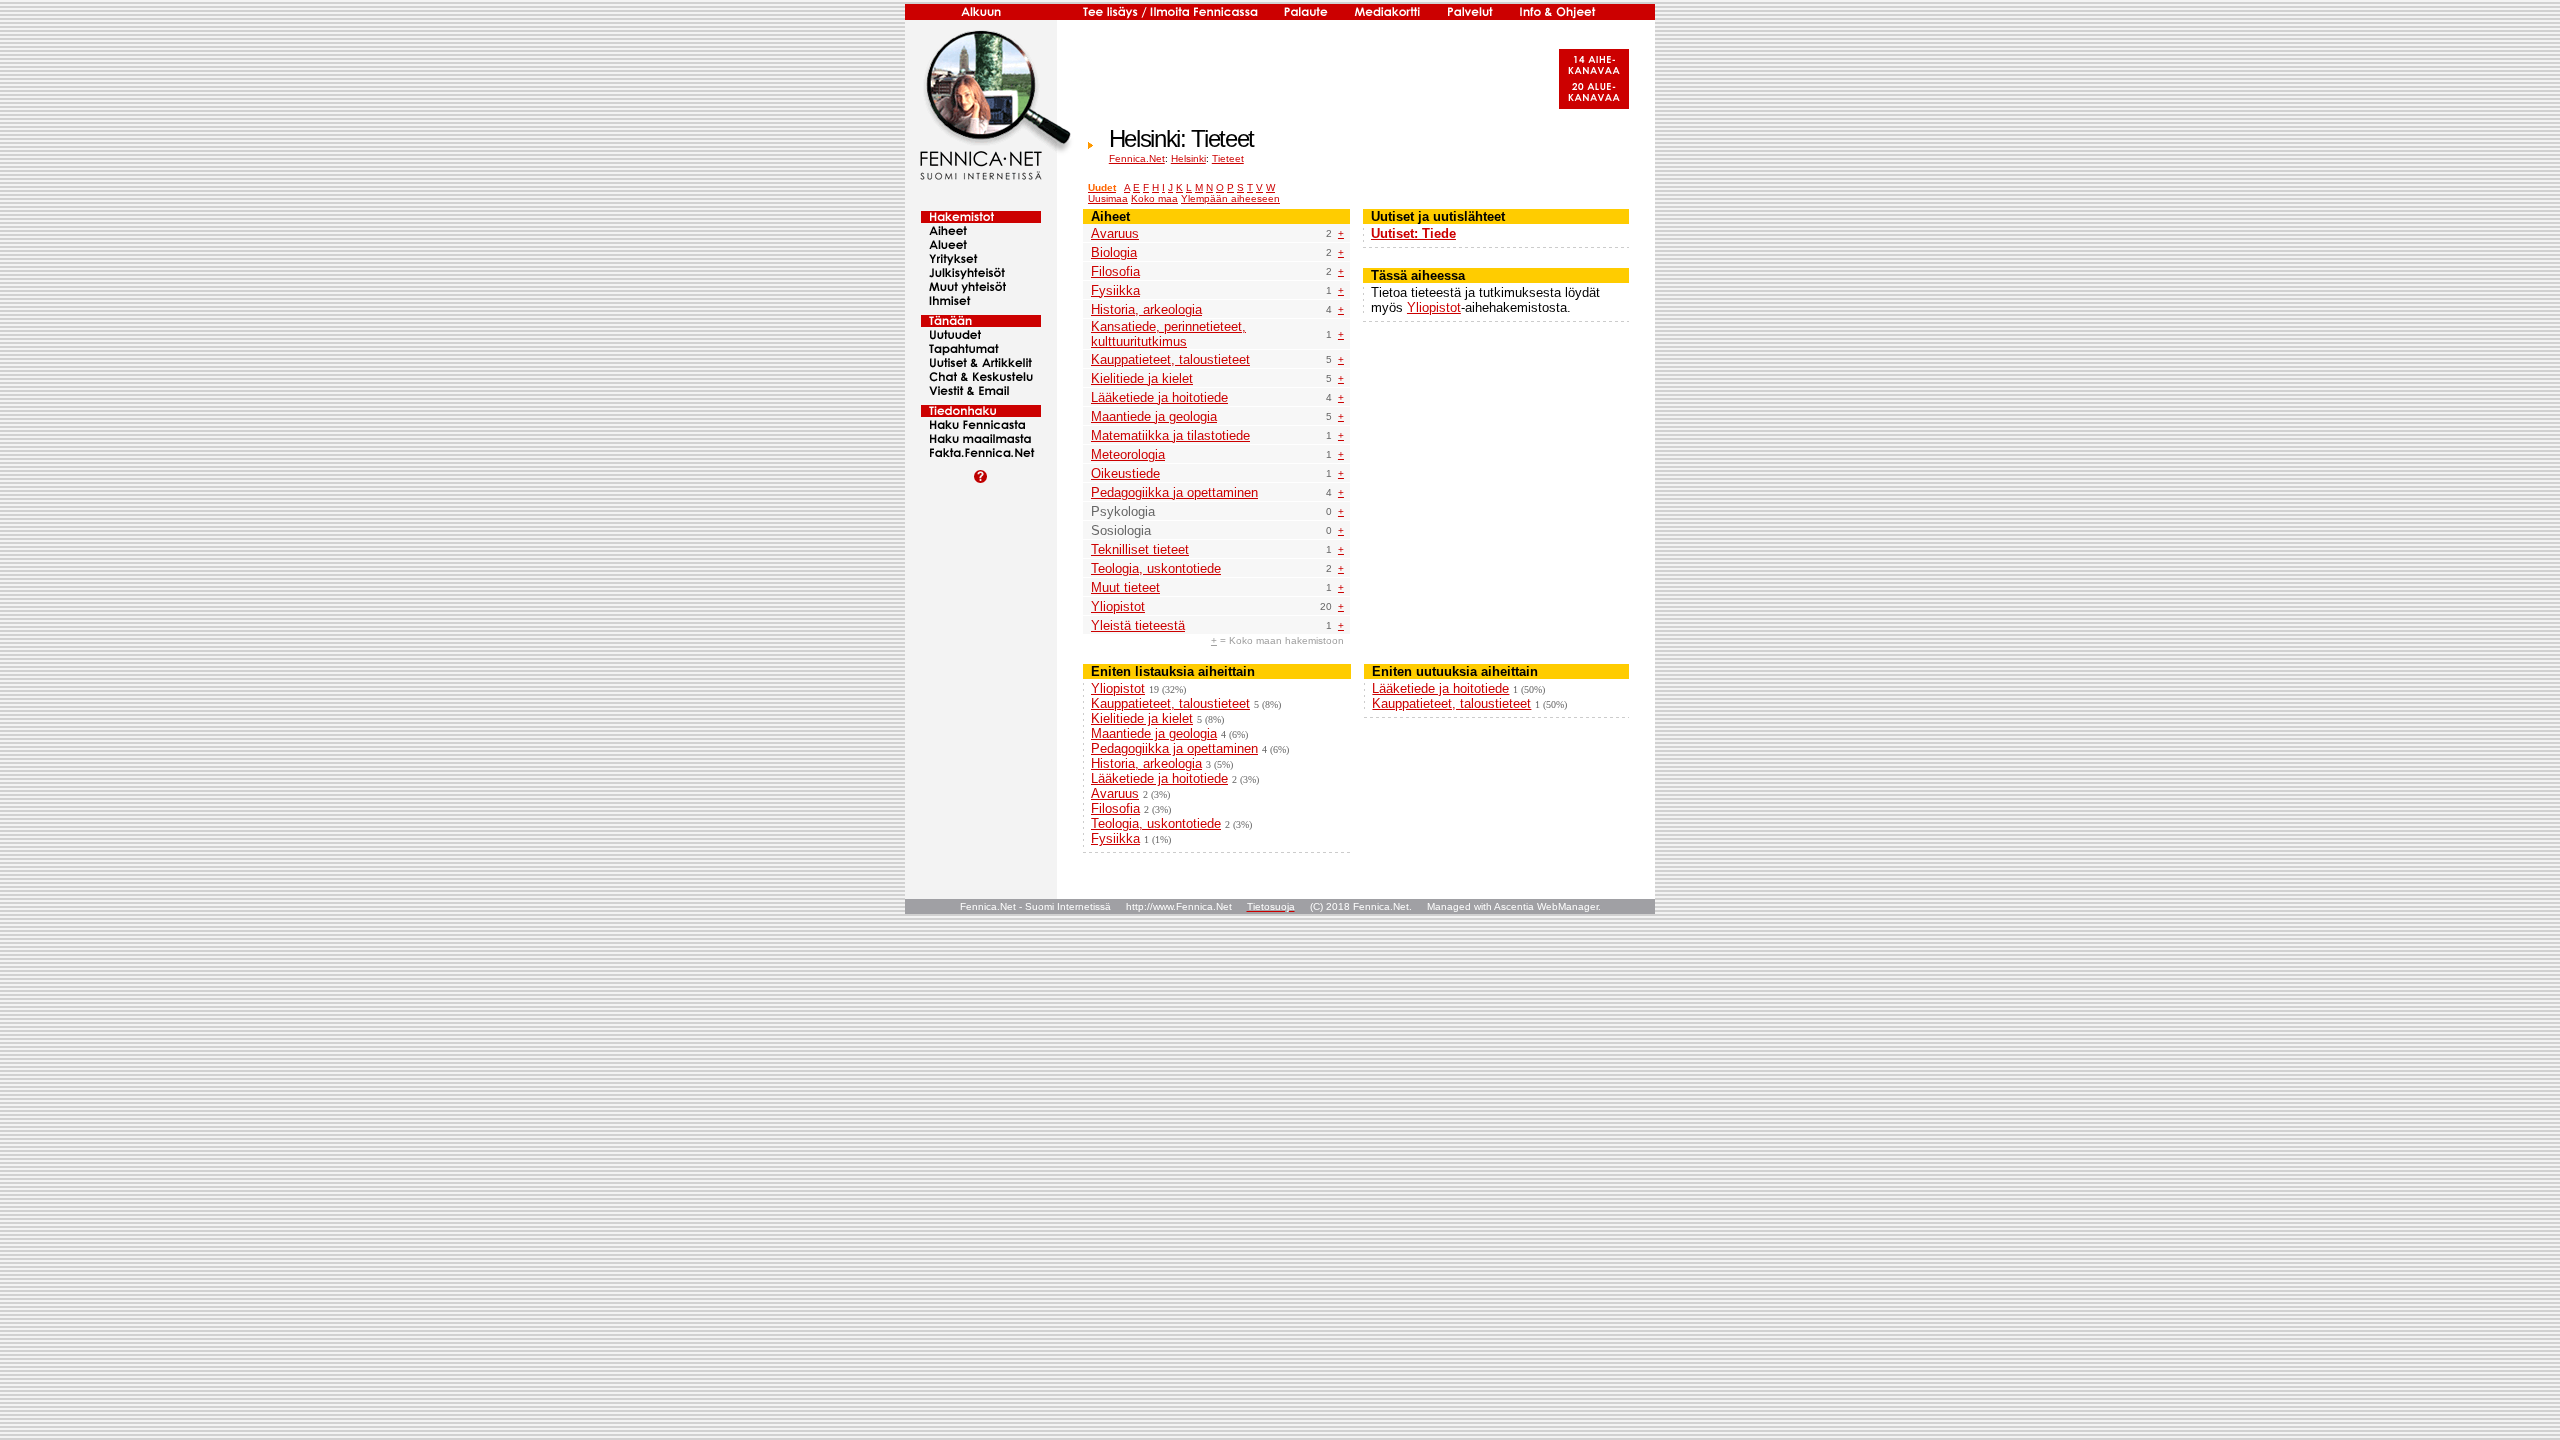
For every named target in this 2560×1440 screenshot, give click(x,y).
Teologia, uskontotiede (1156, 568)
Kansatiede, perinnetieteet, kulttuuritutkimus (1168, 334)
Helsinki (1188, 158)
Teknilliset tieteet (1140, 549)
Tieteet (1228, 158)
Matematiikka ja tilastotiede (1170, 435)
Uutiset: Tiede (1413, 233)
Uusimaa (1108, 198)
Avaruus (1115, 233)
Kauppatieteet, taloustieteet (1170, 359)
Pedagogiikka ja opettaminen (1174, 492)
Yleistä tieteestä (1138, 625)
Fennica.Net (1137, 158)
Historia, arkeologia (1146, 309)
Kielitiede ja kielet (1142, 378)
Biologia (1114, 252)
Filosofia (1115, 271)
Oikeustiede (1125, 473)
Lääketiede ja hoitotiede (1159, 397)
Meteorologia (1128, 454)
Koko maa (1154, 198)
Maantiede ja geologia (1154, 416)
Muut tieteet (1125, 587)
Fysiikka (1115, 290)
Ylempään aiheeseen (1230, 198)
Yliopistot (1118, 606)
